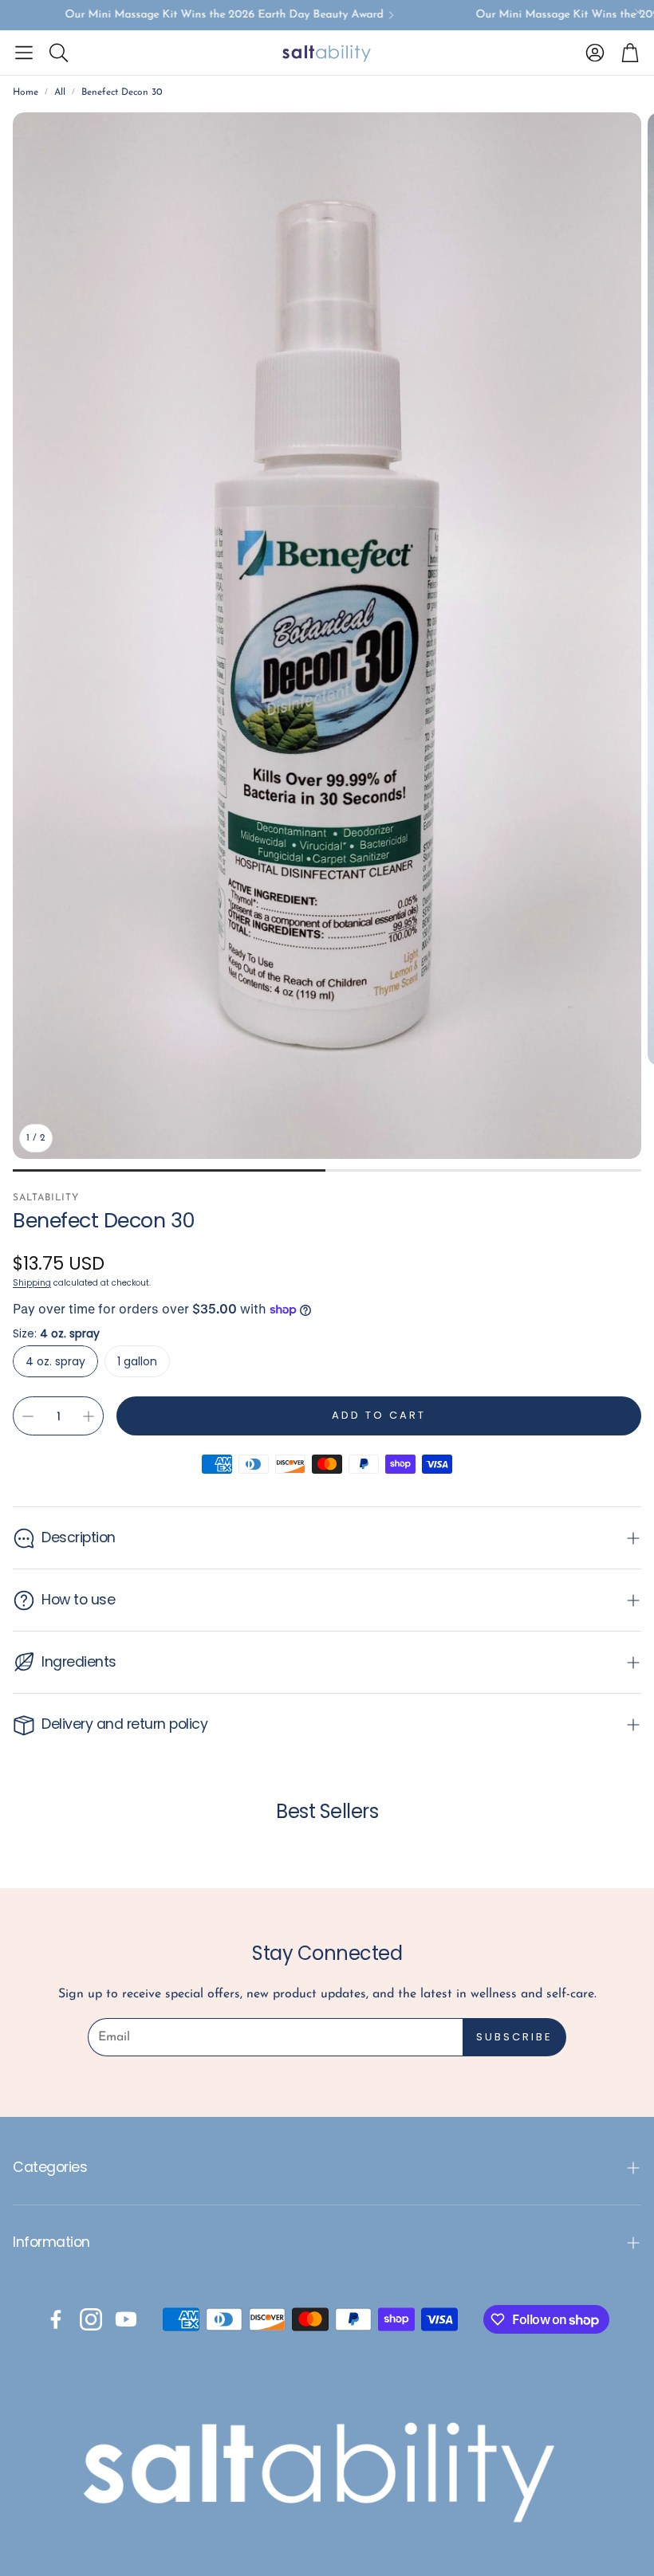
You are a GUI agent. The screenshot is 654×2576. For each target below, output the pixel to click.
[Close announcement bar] (638, 12)
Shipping (32, 1283)
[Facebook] (56, 2319)
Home (26, 92)
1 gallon (137, 1361)
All (60, 92)
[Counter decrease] (28, 1416)
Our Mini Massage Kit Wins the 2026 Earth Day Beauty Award (199, 15)
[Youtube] (126, 2319)
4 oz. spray (55, 1361)
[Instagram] (91, 2319)
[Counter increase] (89, 1416)
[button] (24, 53)
